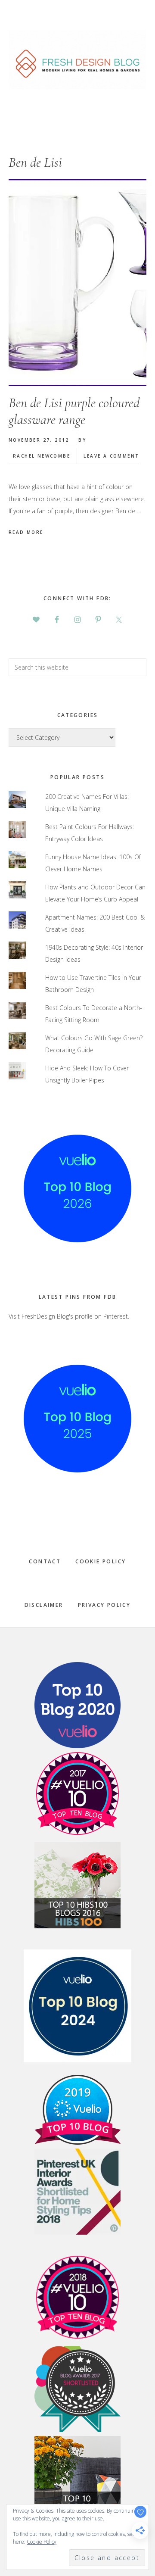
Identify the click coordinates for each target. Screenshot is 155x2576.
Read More (26, 532)
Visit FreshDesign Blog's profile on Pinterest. (69, 1316)
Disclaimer (44, 1605)
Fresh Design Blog (77, 60)
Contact (45, 1561)
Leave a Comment (111, 456)
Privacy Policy (104, 1605)
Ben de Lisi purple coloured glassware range (74, 411)
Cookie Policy (101, 1561)
